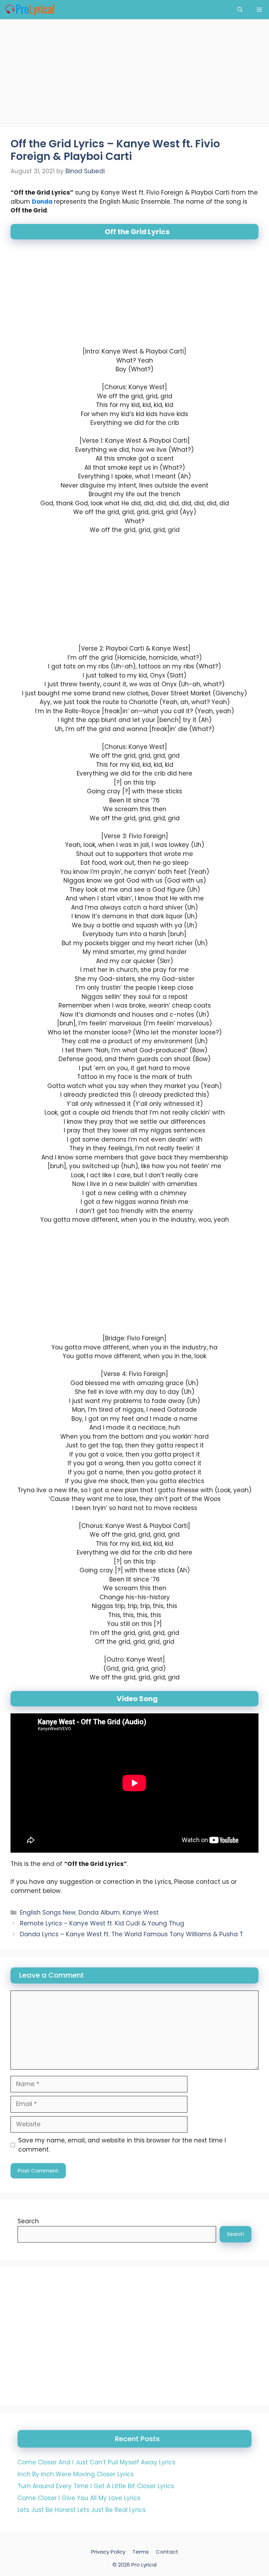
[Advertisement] (134, 75)
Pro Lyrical (144, 2565)
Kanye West (141, 1912)
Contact (167, 2552)
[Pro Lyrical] (30, 10)
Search (28, 2221)
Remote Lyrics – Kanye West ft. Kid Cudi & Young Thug (102, 1923)
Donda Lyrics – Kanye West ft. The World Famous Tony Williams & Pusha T (132, 1934)
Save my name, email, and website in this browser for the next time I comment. (122, 2145)
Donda (43, 202)
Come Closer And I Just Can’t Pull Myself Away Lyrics (96, 2462)
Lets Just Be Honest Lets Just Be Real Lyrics (82, 2510)
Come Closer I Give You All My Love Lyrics (79, 2498)
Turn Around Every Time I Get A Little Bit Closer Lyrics (96, 2486)
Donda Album (99, 1912)
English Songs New (48, 1912)
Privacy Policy (108, 2552)
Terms (141, 2552)
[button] (240, 10)
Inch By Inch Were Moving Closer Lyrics (76, 2474)
